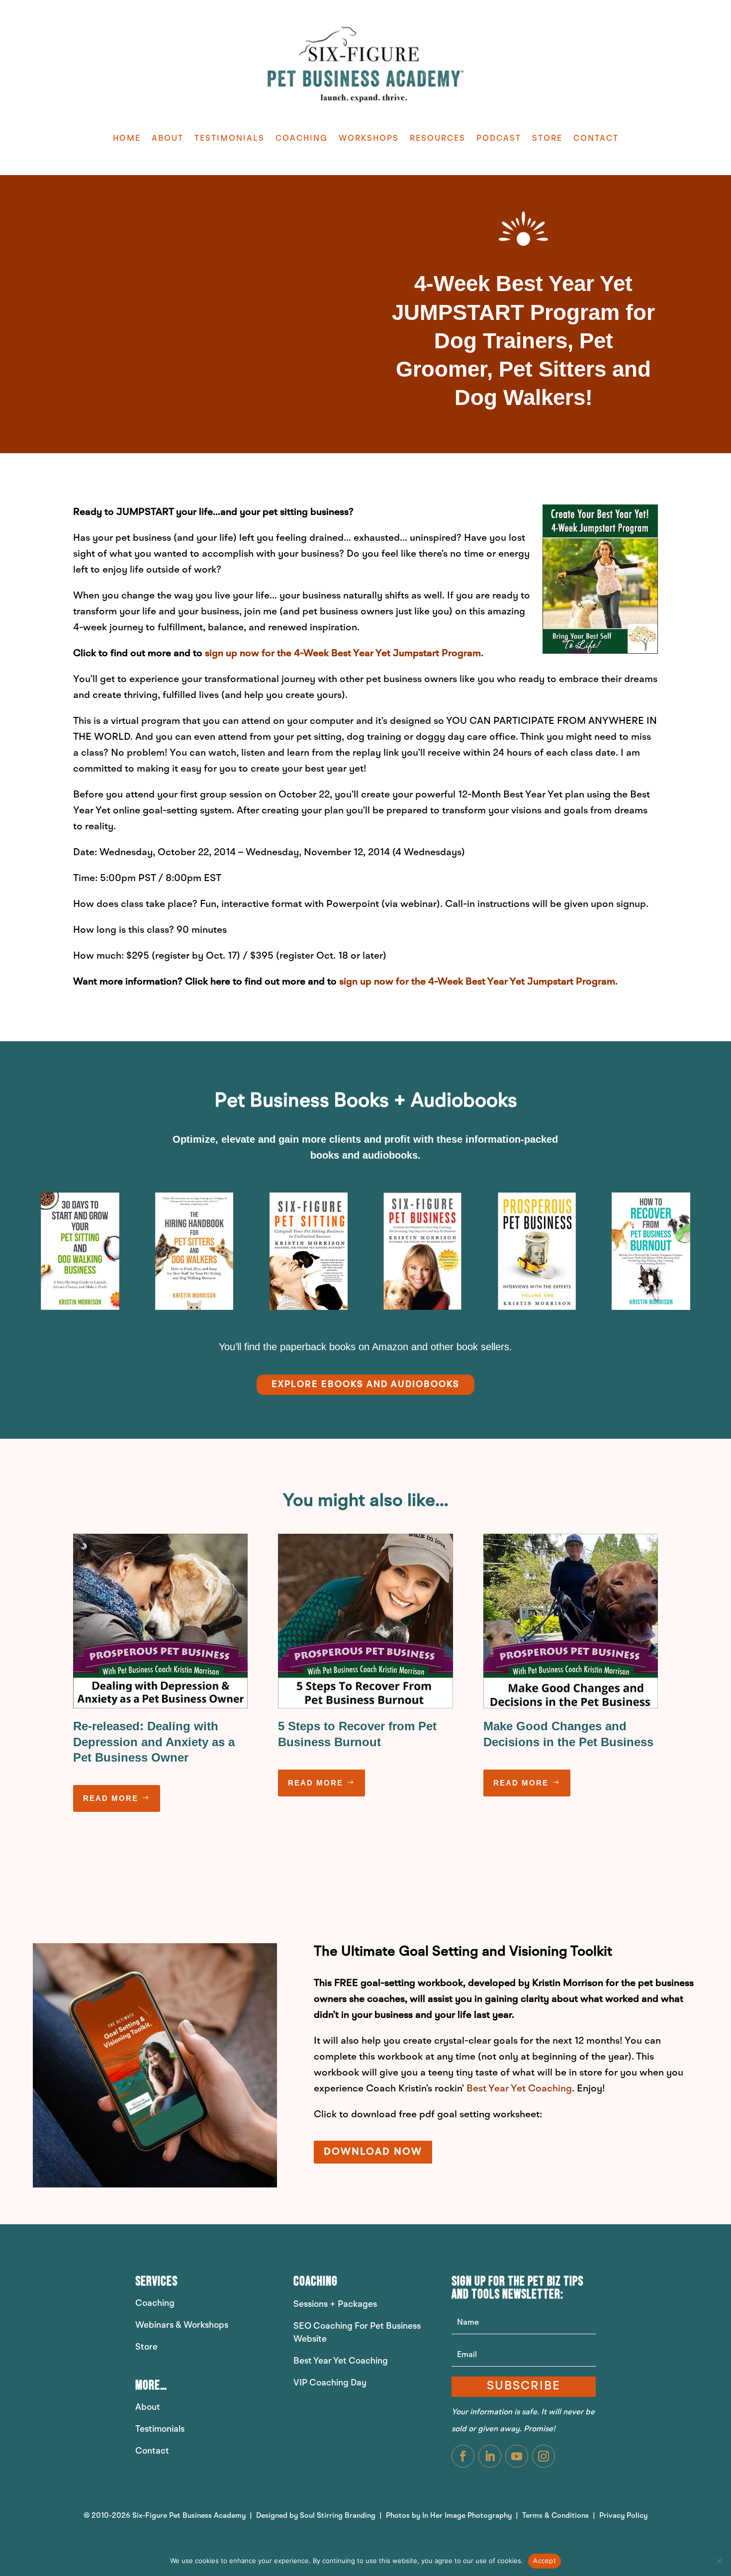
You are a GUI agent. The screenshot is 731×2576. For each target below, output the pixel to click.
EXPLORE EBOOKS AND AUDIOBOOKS (365, 1385)
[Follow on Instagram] (544, 2456)
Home (127, 139)
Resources (438, 139)
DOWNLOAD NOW (373, 2152)
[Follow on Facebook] (463, 2456)
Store (547, 139)
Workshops (369, 139)
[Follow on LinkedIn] (490, 2456)
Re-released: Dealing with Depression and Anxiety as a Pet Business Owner (154, 1741)
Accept (545, 2561)
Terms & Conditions (556, 2516)
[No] (719, 2561)
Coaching (302, 139)
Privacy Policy (623, 2516)
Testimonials (229, 139)
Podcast (499, 139)
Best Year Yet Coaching (519, 2089)
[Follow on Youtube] (517, 2456)
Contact (596, 139)
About (168, 139)
